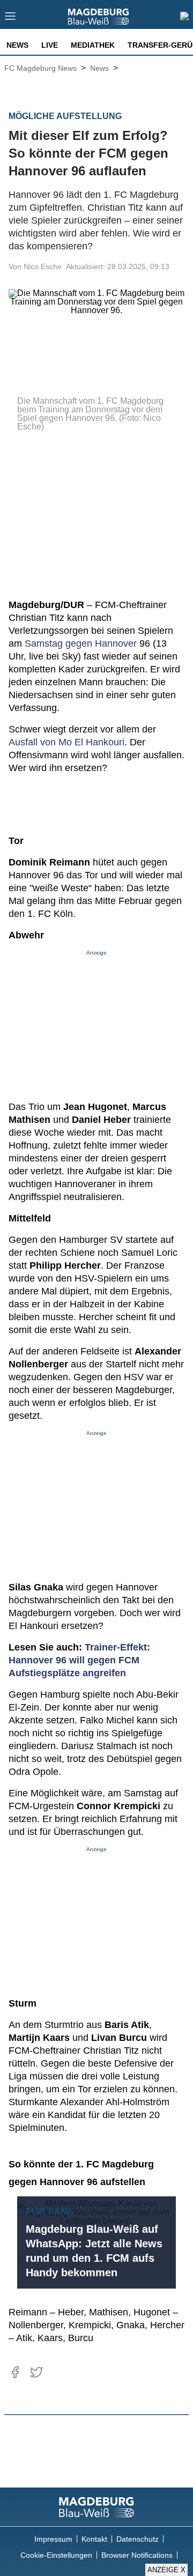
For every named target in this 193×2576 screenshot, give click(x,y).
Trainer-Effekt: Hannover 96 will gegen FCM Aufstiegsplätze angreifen (79, 1660)
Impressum (53, 2539)
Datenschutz (138, 2539)
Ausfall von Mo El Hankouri (66, 742)
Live (50, 45)
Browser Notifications (137, 2555)
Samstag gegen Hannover (81, 643)
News (17, 45)
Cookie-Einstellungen (56, 2555)
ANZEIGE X (166, 2570)
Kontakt (94, 2539)
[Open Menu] (10, 19)
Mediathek (93, 45)
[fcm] (96, 2507)
